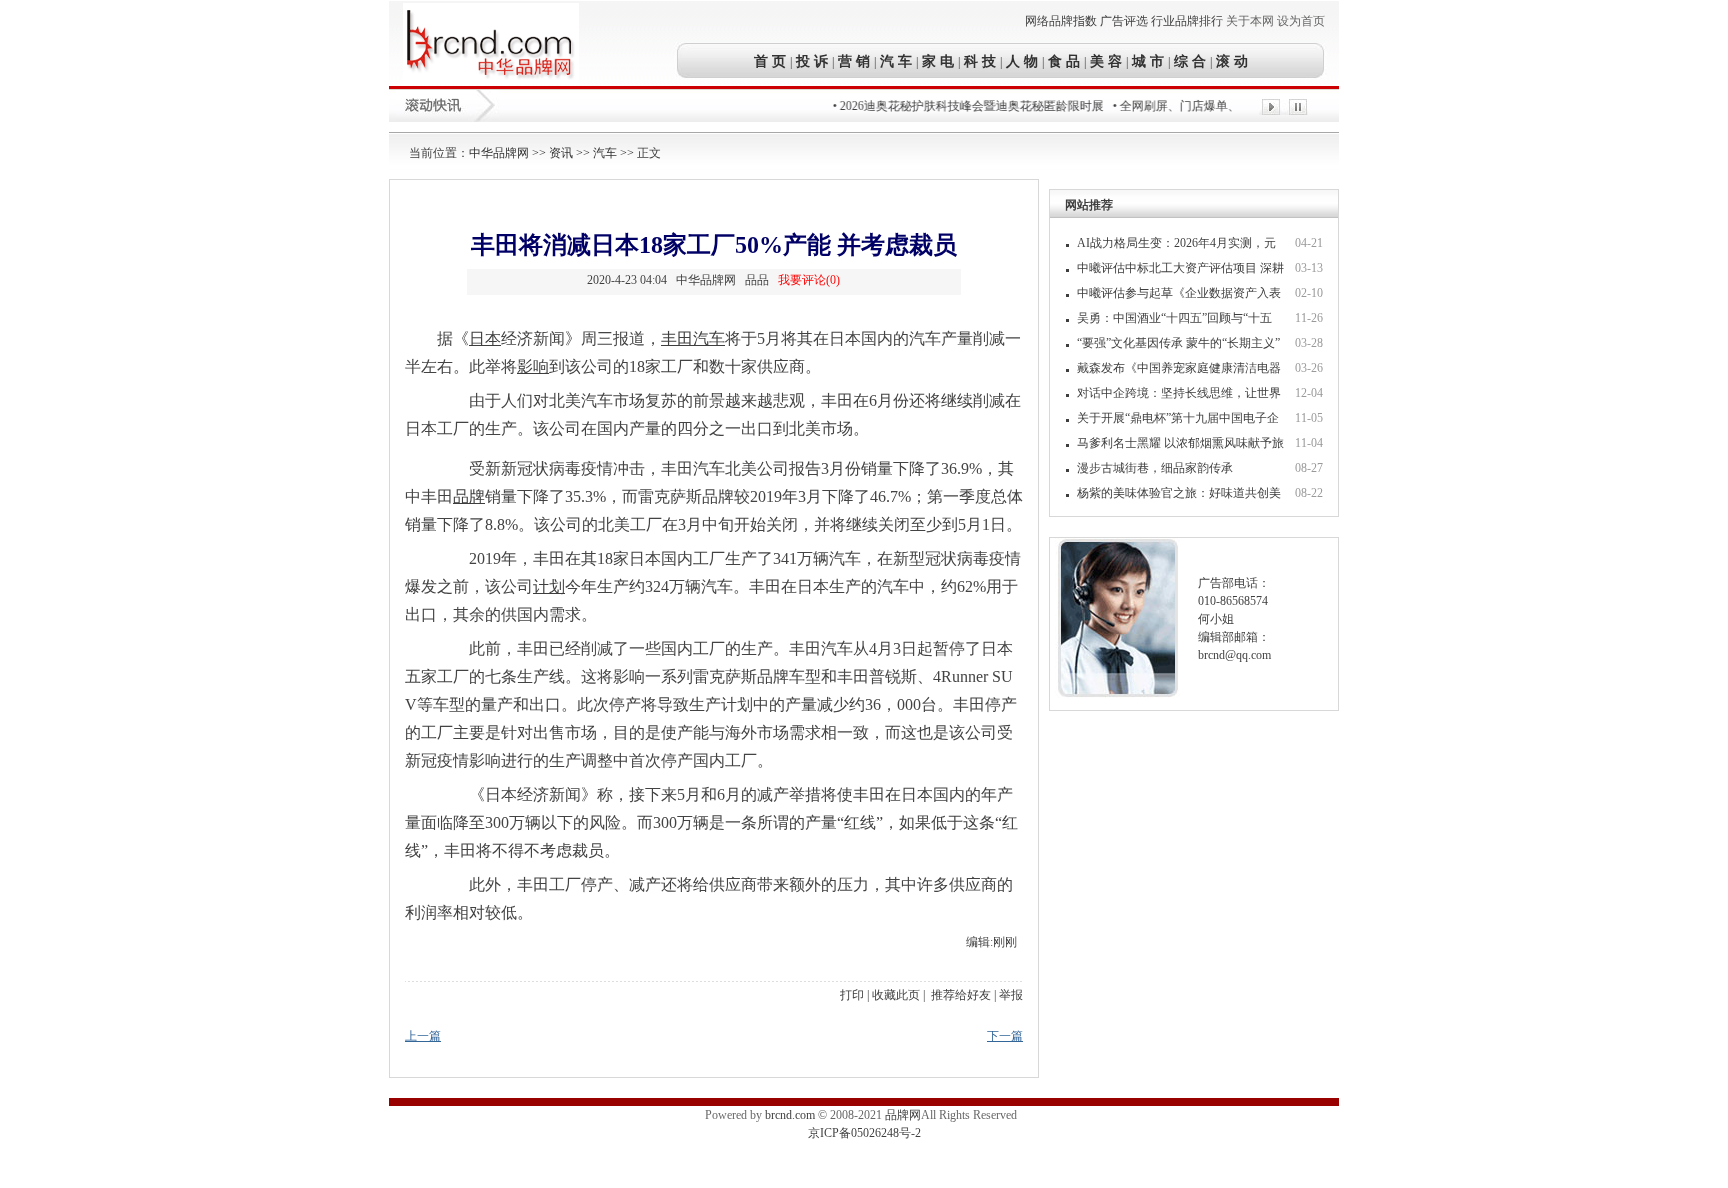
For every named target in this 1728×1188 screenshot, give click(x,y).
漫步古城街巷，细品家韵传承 (1155, 468)
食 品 (1064, 61)
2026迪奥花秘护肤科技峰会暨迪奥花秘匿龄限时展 (957, 106)
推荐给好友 (961, 995)
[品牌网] (491, 81)
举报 (1011, 995)
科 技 (980, 61)
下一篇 (1005, 1036)
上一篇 (423, 1036)
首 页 (772, 61)
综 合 (1190, 61)
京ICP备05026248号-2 (864, 1133)
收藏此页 (896, 995)
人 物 (1022, 61)
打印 (852, 995)
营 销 (854, 61)
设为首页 (1301, 21)
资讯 (561, 153)
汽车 (605, 153)
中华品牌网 (499, 153)
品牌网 (903, 1115)
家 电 (938, 61)
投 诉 (812, 61)
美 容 (1106, 61)
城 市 (1148, 61)
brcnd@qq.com (1234, 655)
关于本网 (1250, 21)
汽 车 (896, 61)
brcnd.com (790, 1115)
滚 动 (1230, 61)
